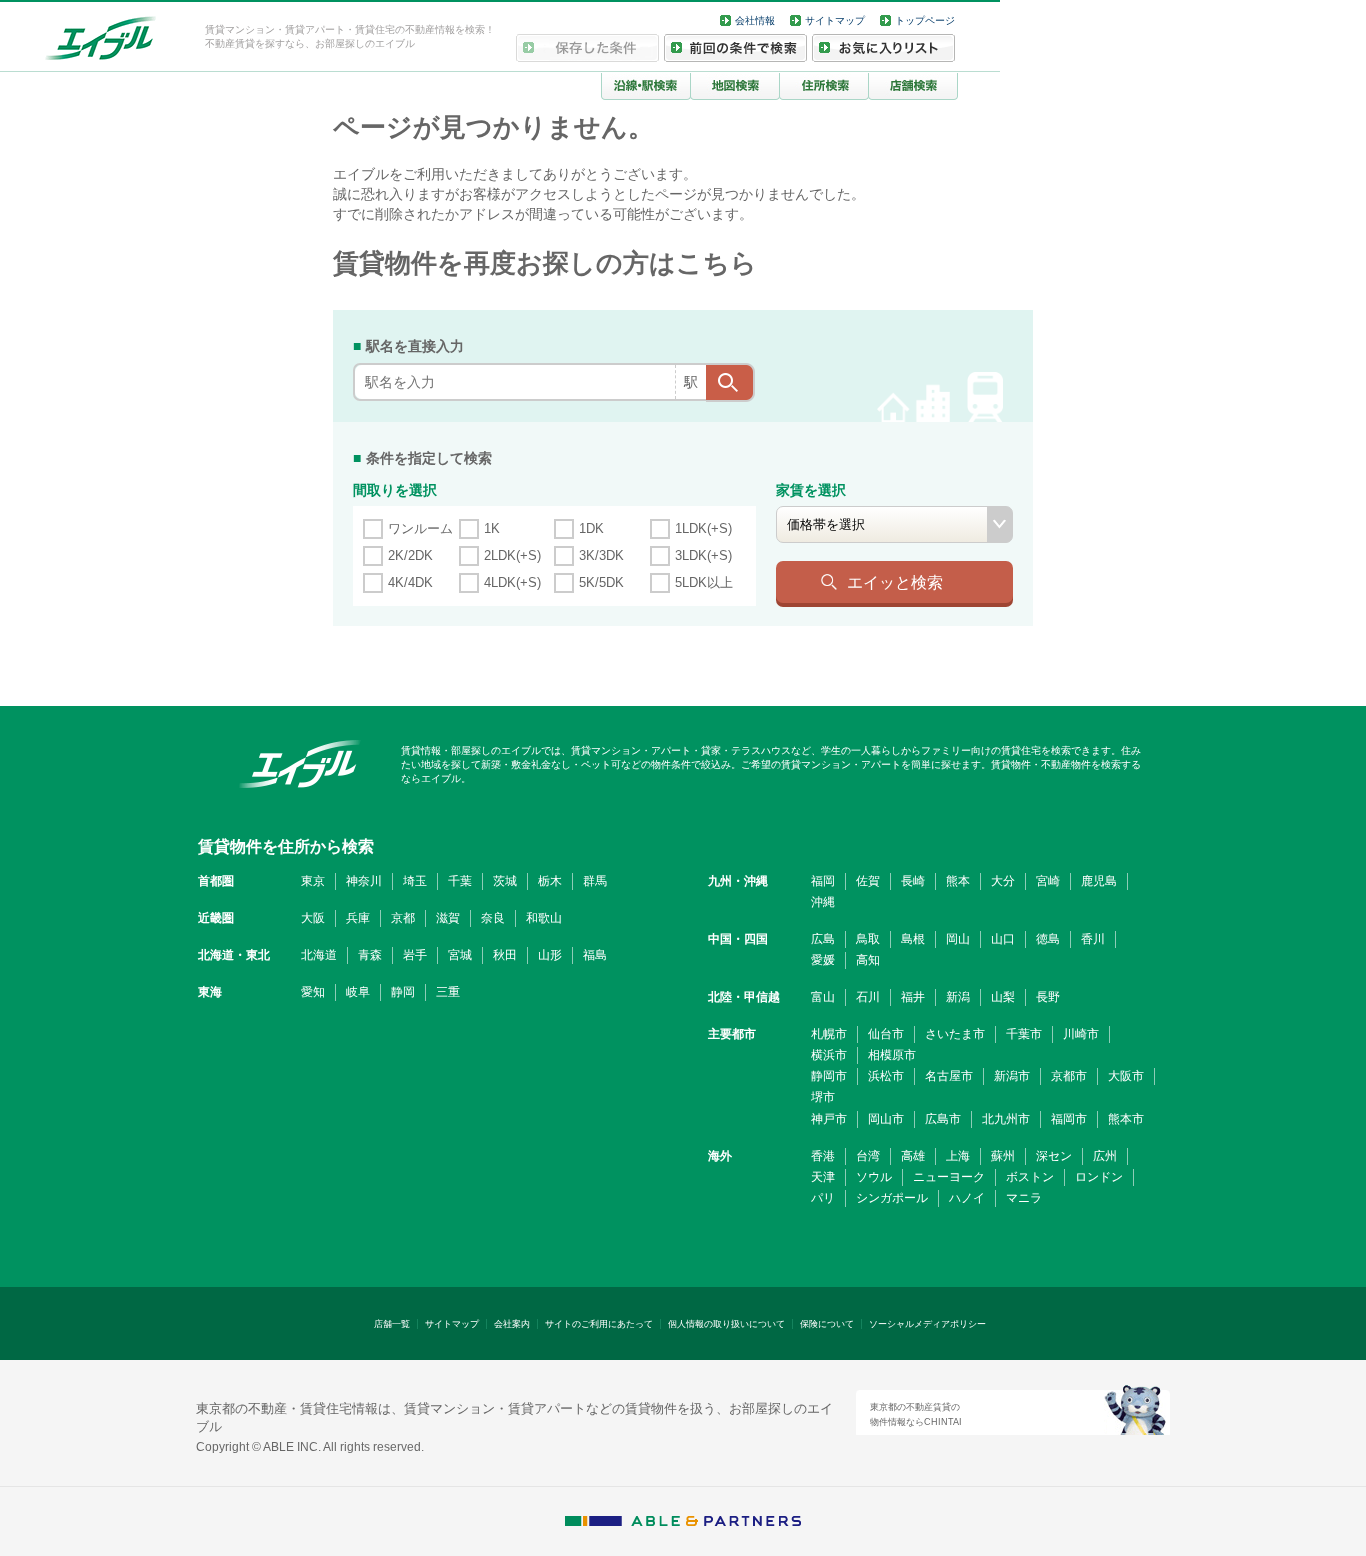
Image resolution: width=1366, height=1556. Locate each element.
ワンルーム (420, 528)
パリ (823, 1198)
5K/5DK (601, 582)
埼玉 (415, 881)
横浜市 (829, 1055)
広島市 (943, 1119)
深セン (1054, 1156)
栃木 (550, 881)
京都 (403, 918)
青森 (370, 955)
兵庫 (358, 918)
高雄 (913, 1156)
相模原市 (892, 1055)
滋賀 (448, 918)
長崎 (913, 881)
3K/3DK (601, 555)
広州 (1105, 1156)
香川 (1093, 939)
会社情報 (755, 20)
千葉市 (1024, 1034)
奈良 (493, 918)
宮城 (460, 955)
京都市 (1069, 1076)
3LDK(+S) (703, 555)
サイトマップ (835, 20)
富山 (823, 997)
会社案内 (512, 1324)
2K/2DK (410, 555)
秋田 (505, 955)
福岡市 (1069, 1119)
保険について (827, 1324)
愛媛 (823, 960)
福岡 (823, 881)
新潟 (958, 997)
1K (492, 528)
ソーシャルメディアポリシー (927, 1324)
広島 (823, 939)
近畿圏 (216, 918)
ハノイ (967, 1198)
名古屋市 (949, 1076)
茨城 (505, 881)
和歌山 (544, 918)
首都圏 (216, 881)
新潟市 (1012, 1076)
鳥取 (868, 939)
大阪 (313, 918)
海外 (720, 1156)
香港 (823, 1156)
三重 (448, 992)
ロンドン (1099, 1177)
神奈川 (364, 881)
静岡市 (829, 1076)
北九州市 (1006, 1119)
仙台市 (886, 1034)
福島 (595, 955)
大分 (1003, 881)
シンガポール (892, 1198)
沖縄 (823, 902)
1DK (591, 528)
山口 (1003, 939)
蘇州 (1003, 1156)
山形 (550, 955)
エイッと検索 (895, 582)
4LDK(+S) (512, 582)
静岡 (403, 992)
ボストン (1030, 1177)
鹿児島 (1099, 881)
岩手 (415, 955)
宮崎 (1048, 881)
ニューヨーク (949, 1177)
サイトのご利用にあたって (599, 1324)
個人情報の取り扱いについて (726, 1324)
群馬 (595, 881)
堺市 (823, 1097)
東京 (313, 881)
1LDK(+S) (703, 528)
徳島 (1048, 939)
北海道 (319, 955)
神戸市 (829, 1119)
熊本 (958, 881)
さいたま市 (955, 1034)
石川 (868, 997)
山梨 (1003, 997)
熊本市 (1126, 1119)
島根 (913, 939)
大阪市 (1126, 1076)
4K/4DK (410, 582)
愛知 (313, 992)
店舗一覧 (392, 1324)
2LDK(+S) (512, 555)
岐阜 (358, 992)
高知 (868, 960)
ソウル (874, 1177)
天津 (823, 1177)
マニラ (1024, 1198)
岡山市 (886, 1119)
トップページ (925, 20)
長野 (1048, 997)
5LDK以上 (704, 582)
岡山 (958, 939)
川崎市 (1081, 1034)
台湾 (868, 1156)
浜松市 (886, 1076)
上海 (958, 1156)
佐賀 (868, 881)
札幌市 (829, 1034)
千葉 (460, 881)
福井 (913, 997)
